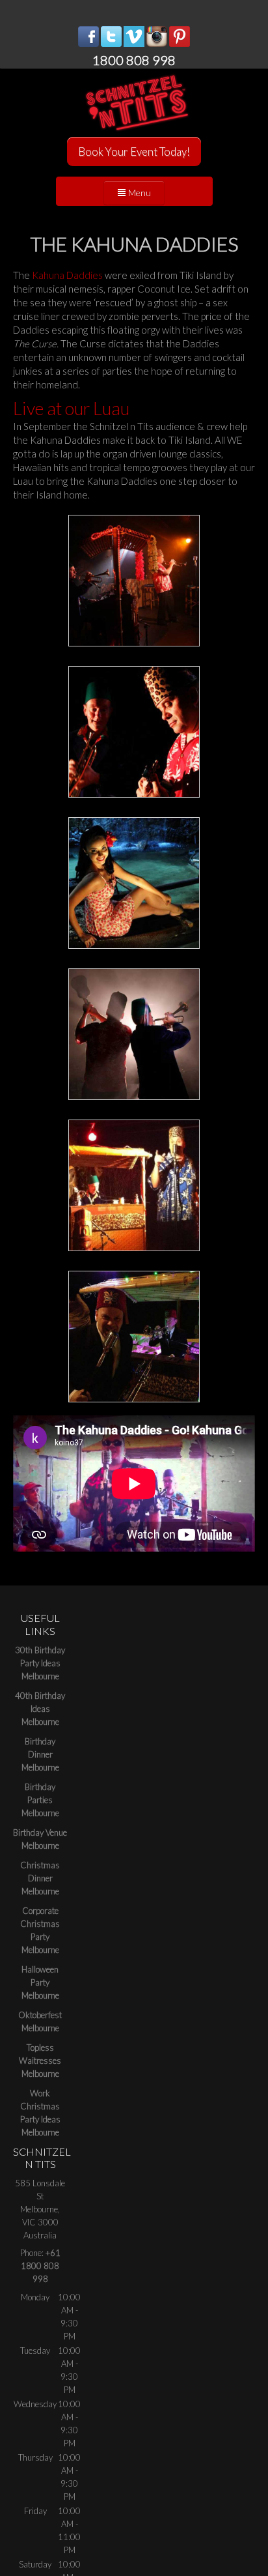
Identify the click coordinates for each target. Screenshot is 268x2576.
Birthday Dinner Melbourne (40, 1754)
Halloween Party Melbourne (40, 1982)
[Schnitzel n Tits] (134, 103)
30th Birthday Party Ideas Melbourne (40, 1663)
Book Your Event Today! (134, 152)
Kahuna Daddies (67, 275)
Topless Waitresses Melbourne (40, 2061)
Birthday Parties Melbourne (40, 1800)
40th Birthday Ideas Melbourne (40, 1709)
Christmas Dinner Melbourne (40, 1878)
